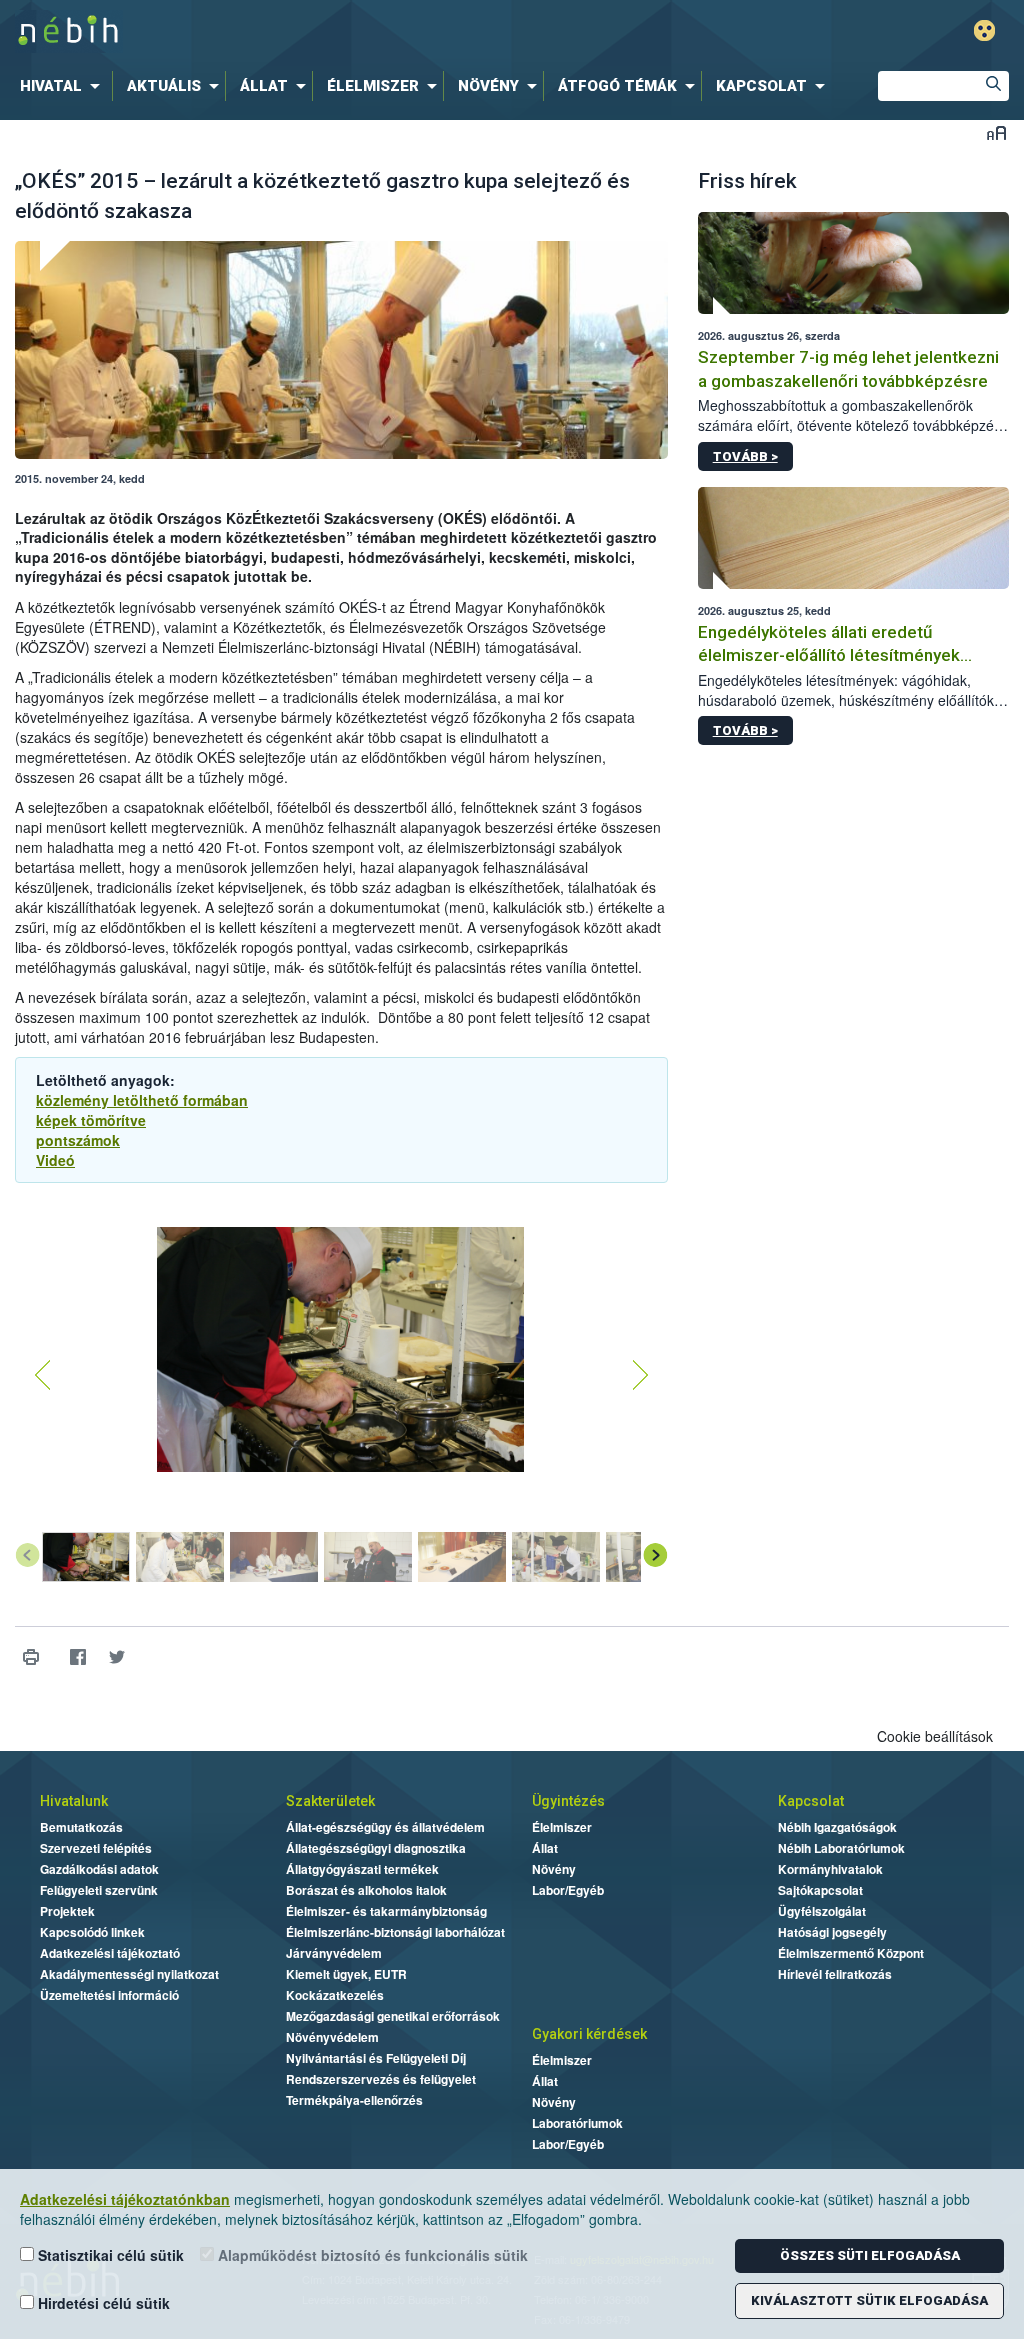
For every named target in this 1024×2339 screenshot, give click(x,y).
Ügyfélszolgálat (822, 1911)
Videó (55, 1160)
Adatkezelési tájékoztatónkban (125, 2199)
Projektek (67, 1911)
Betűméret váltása (996, 132)
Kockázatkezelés (335, 1995)
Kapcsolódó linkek (92, 1932)
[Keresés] (994, 86)
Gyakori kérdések (589, 2034)
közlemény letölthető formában (142, 1100)
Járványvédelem (334, 1953)
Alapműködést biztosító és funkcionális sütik (371, 2255)
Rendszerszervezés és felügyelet (381, 2079)
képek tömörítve (91, 1120)
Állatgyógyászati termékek (362, 1869)
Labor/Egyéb (568, 1890)
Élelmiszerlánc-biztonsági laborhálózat (395, 1932)
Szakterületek (330, 1801)
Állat (545, 1848)
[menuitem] (64, 86)
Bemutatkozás (81, 1827)
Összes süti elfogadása (870, 2255)
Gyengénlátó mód (984, 30)
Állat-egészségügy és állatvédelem (385, 1827)
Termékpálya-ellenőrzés (354, 2100)
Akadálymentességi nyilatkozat (129, 1974)
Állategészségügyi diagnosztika (376, 1848)
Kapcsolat (811, 1801)
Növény (554, 1869)
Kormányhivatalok (830, 1869)
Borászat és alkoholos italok (366, 1890)
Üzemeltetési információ (109, 1995)
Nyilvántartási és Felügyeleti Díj (376, 2058)
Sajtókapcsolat (820, 1890)
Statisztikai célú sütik (109, 2255)
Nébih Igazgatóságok (837, 1827)
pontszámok (78, 1140)
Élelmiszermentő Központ (851, 1953)
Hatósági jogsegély (832, 1932)
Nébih (304, 31)
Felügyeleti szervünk (99, 1890)
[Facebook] (77, 1657)
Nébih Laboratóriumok (841, 1848)
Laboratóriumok (577, 2123)
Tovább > (745, 456)
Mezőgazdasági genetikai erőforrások (393, 2016)
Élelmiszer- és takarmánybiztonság (386, 1911)
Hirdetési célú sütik (102, 2303)
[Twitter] (116, 1657)
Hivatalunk (74, 1801)
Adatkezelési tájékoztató (110, 1953)
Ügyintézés (568, 1801)
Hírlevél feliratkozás (835, 1974)
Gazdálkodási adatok (99, 1869)
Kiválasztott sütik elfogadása (869, 2300)
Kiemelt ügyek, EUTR (346, 1974)
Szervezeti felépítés (96, 1848)
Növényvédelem (332, 2037)
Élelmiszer (562, 1827)
